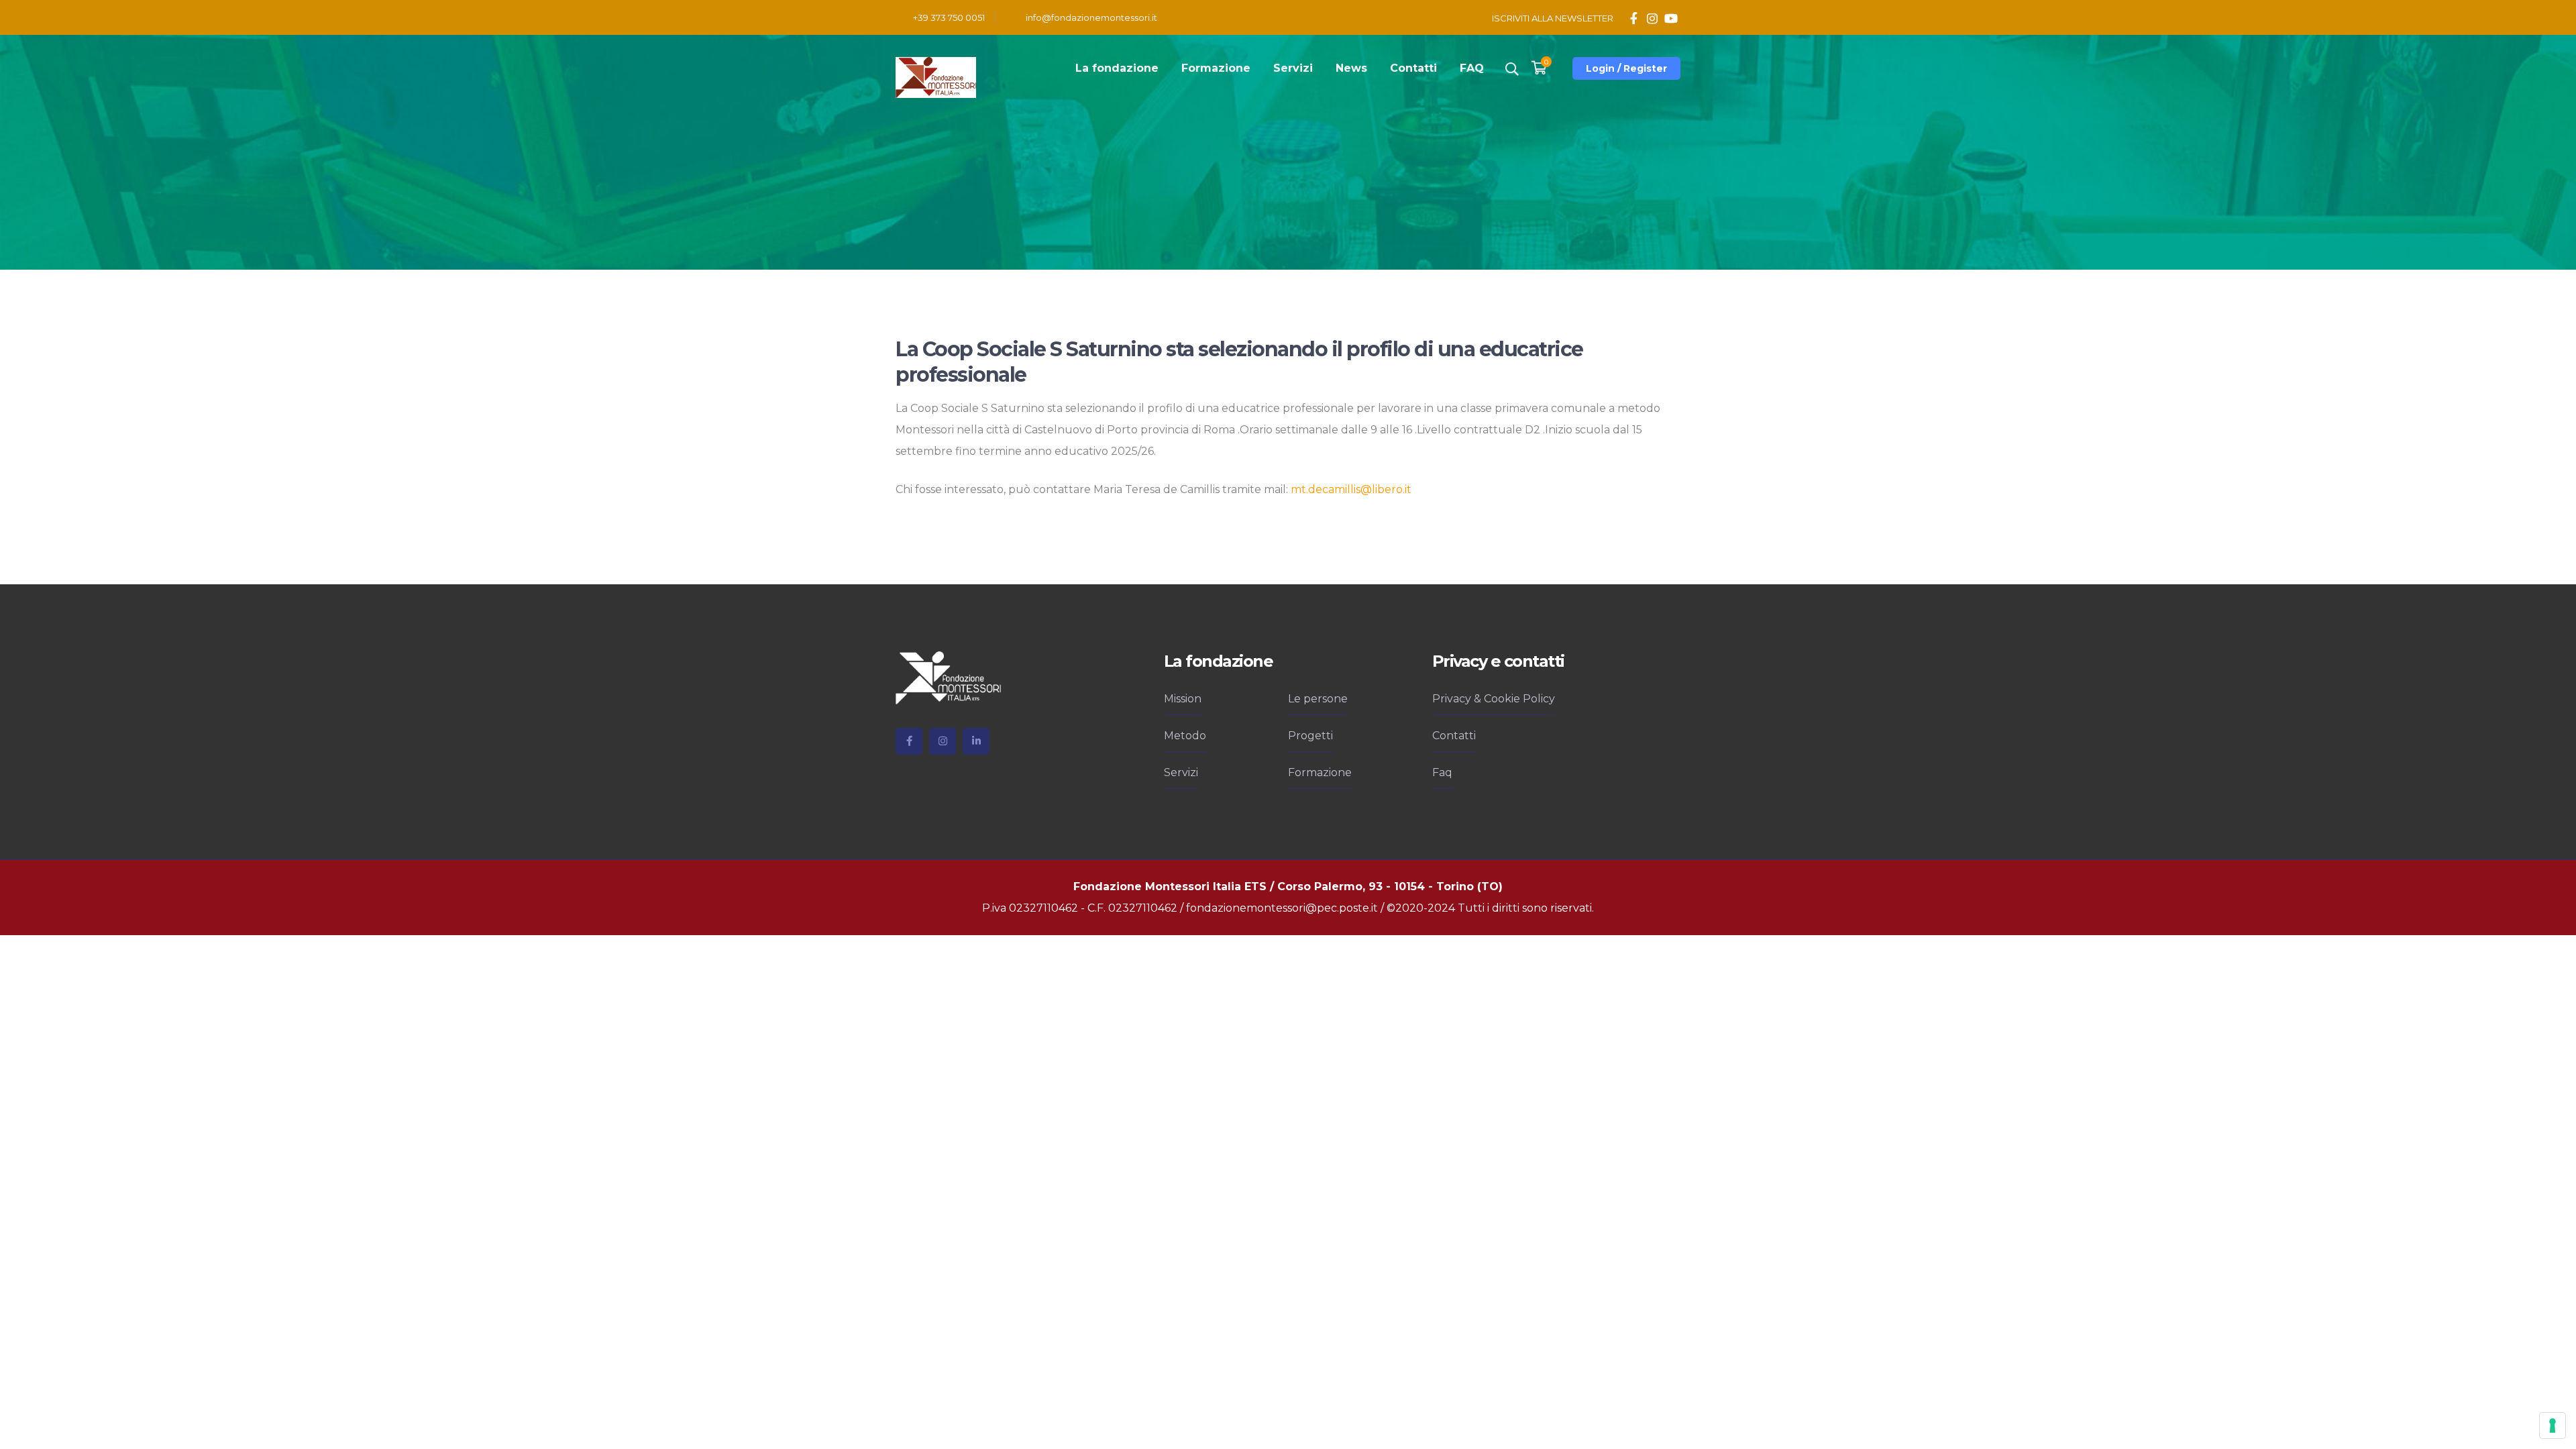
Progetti (1310, 736)
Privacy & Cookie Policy (1494, 699)
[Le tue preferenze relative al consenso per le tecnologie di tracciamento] (2553, 1426)
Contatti (1454, 736)
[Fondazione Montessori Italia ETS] (936, 77)
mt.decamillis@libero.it (1351, 489)
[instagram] (943, 741)
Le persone (1318, 699)
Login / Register (1626, 68)
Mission (1183, 699)
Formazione (1320, 772)
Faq (1442, 772)
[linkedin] (976, 741)
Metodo (1185, 736)
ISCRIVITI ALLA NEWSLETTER (1553, 18)
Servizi (1181, 772)
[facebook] (909, 741)
